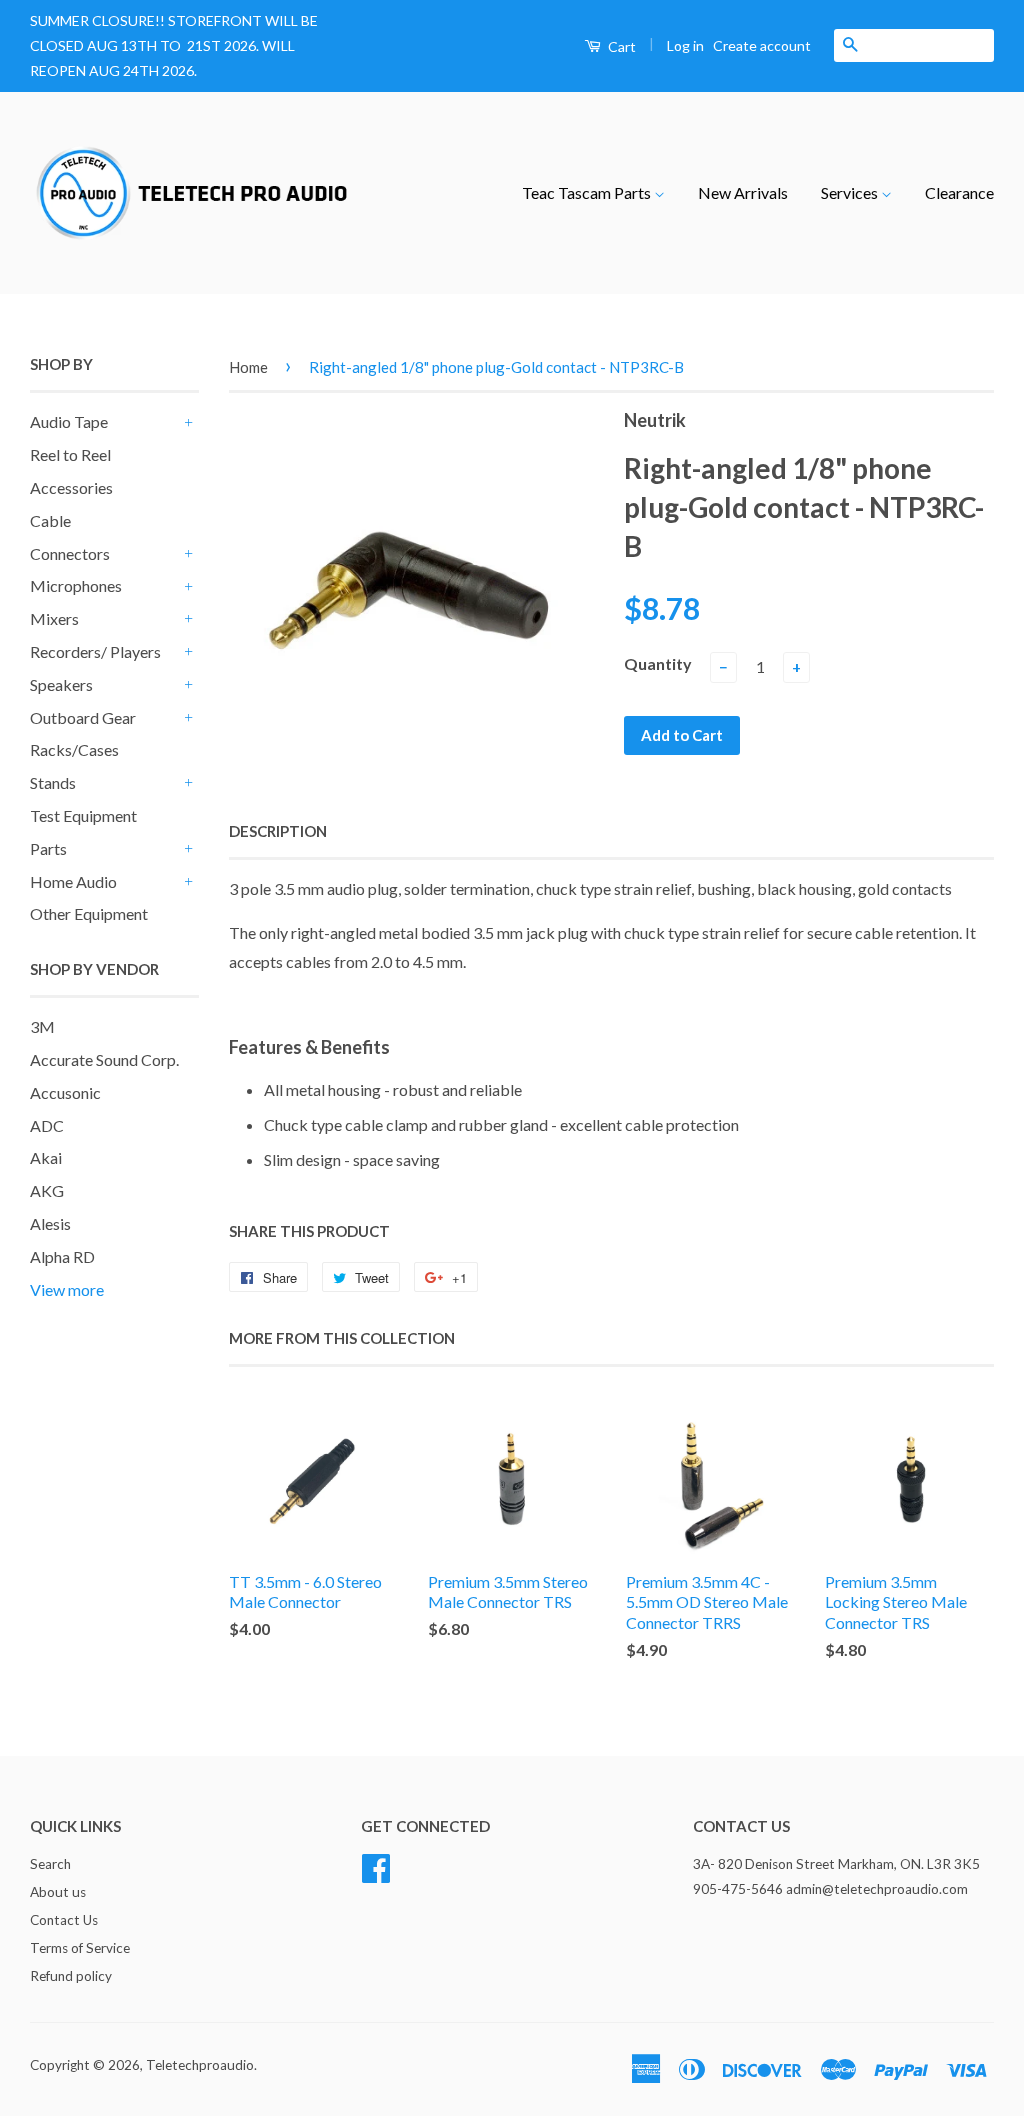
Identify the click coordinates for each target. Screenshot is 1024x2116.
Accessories (71, 487)
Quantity (658, 663)
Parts (48, 848)
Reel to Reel (70, 454)
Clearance (959, 192)
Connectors (70, 553)
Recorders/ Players (95, 651)
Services (851, 192)
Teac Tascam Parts (588, 192)
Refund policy (71, 1976)
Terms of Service (80, 1948)
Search (50, 1864)
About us (58, 1892)
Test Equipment (83, 815)
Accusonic (65, 1092)
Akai (46, 1157)
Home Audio (73, 881)
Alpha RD (62, 1256)
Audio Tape (69, 421)
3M (42, 1026)
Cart (620, 46)
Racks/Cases (74, 749)
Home (248, 367)
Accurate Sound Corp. (104, 1059)
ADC (47, 1125)
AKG (47, 1190)
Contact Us (64, 1920)
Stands (53, 782)
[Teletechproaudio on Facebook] (376, 1866)
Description (278, 831)
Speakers (61, 684)
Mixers (54, 618)
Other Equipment (89, 913)
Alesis (50, 1223)
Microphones (76, 585)
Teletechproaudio (200, 2065)
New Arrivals (743, 192)
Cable (50, 520)
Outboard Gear (83, 717)
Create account (762, 45)
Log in (685, 45)
